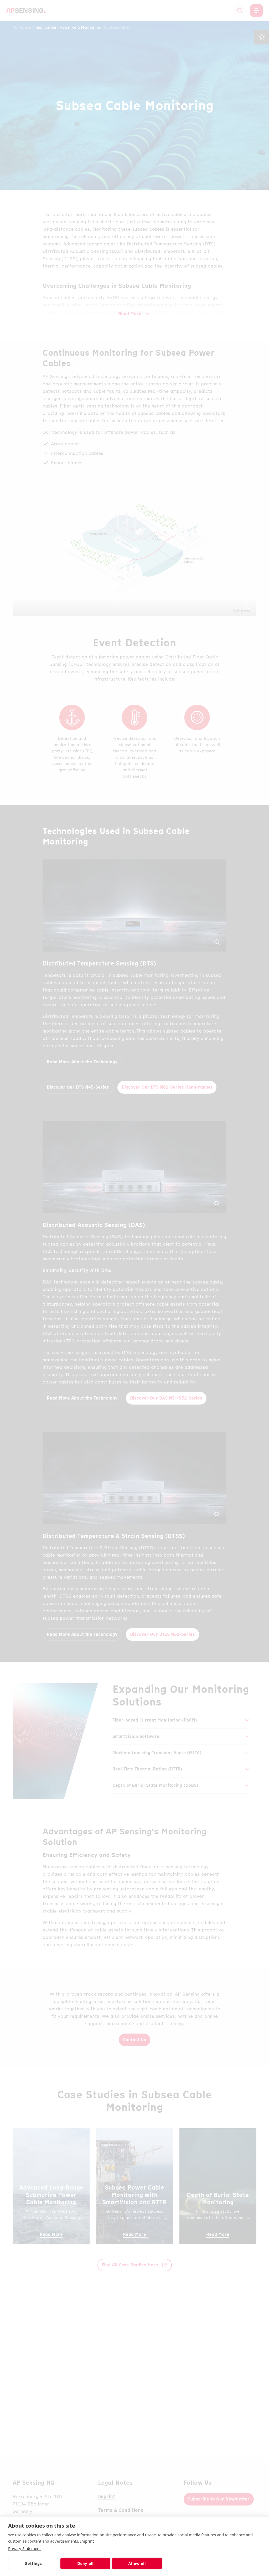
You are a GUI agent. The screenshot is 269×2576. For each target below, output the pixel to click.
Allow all (137, 2564)
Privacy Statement (24, 2548)
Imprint (87, 2541)
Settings (33, 2564)
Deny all (85, 2564)
